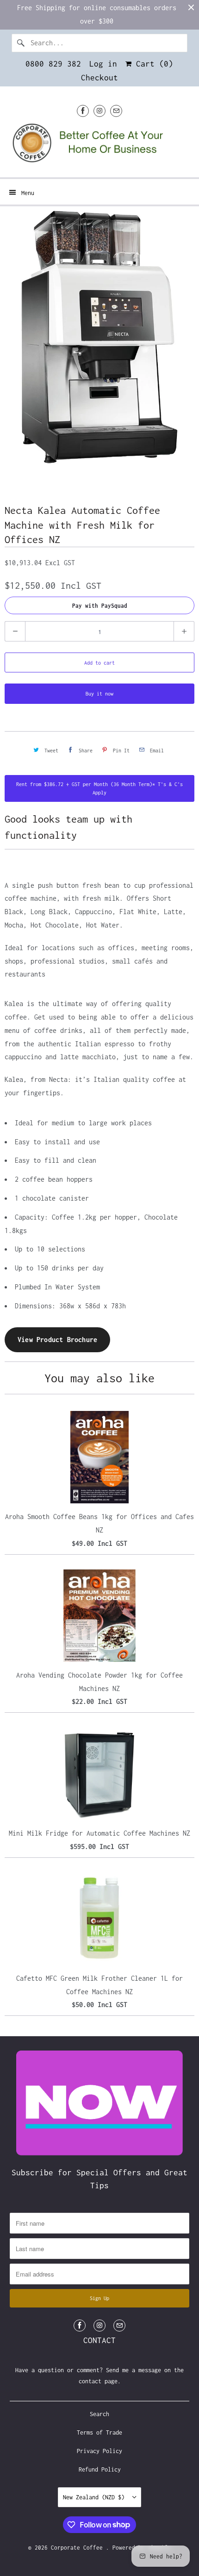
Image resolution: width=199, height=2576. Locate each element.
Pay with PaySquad (100, 606)
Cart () (152, 64)
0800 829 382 (53, 64)
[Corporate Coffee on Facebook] (83, 111)
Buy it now (99, 694)
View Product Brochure (57, 1340)
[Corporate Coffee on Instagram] (99, 111)
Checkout (99, 78)
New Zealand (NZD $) (95, 2497)
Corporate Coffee (78, 2548)
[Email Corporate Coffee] (116, 111)
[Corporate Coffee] (100, 146)
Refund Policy (100, 2469)
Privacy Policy (99, 2451)
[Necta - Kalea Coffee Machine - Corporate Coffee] (99, 341)
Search (99, 2414)
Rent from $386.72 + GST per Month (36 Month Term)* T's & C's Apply (99, 788)
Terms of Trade (99, 2433)
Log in (103, 64)
